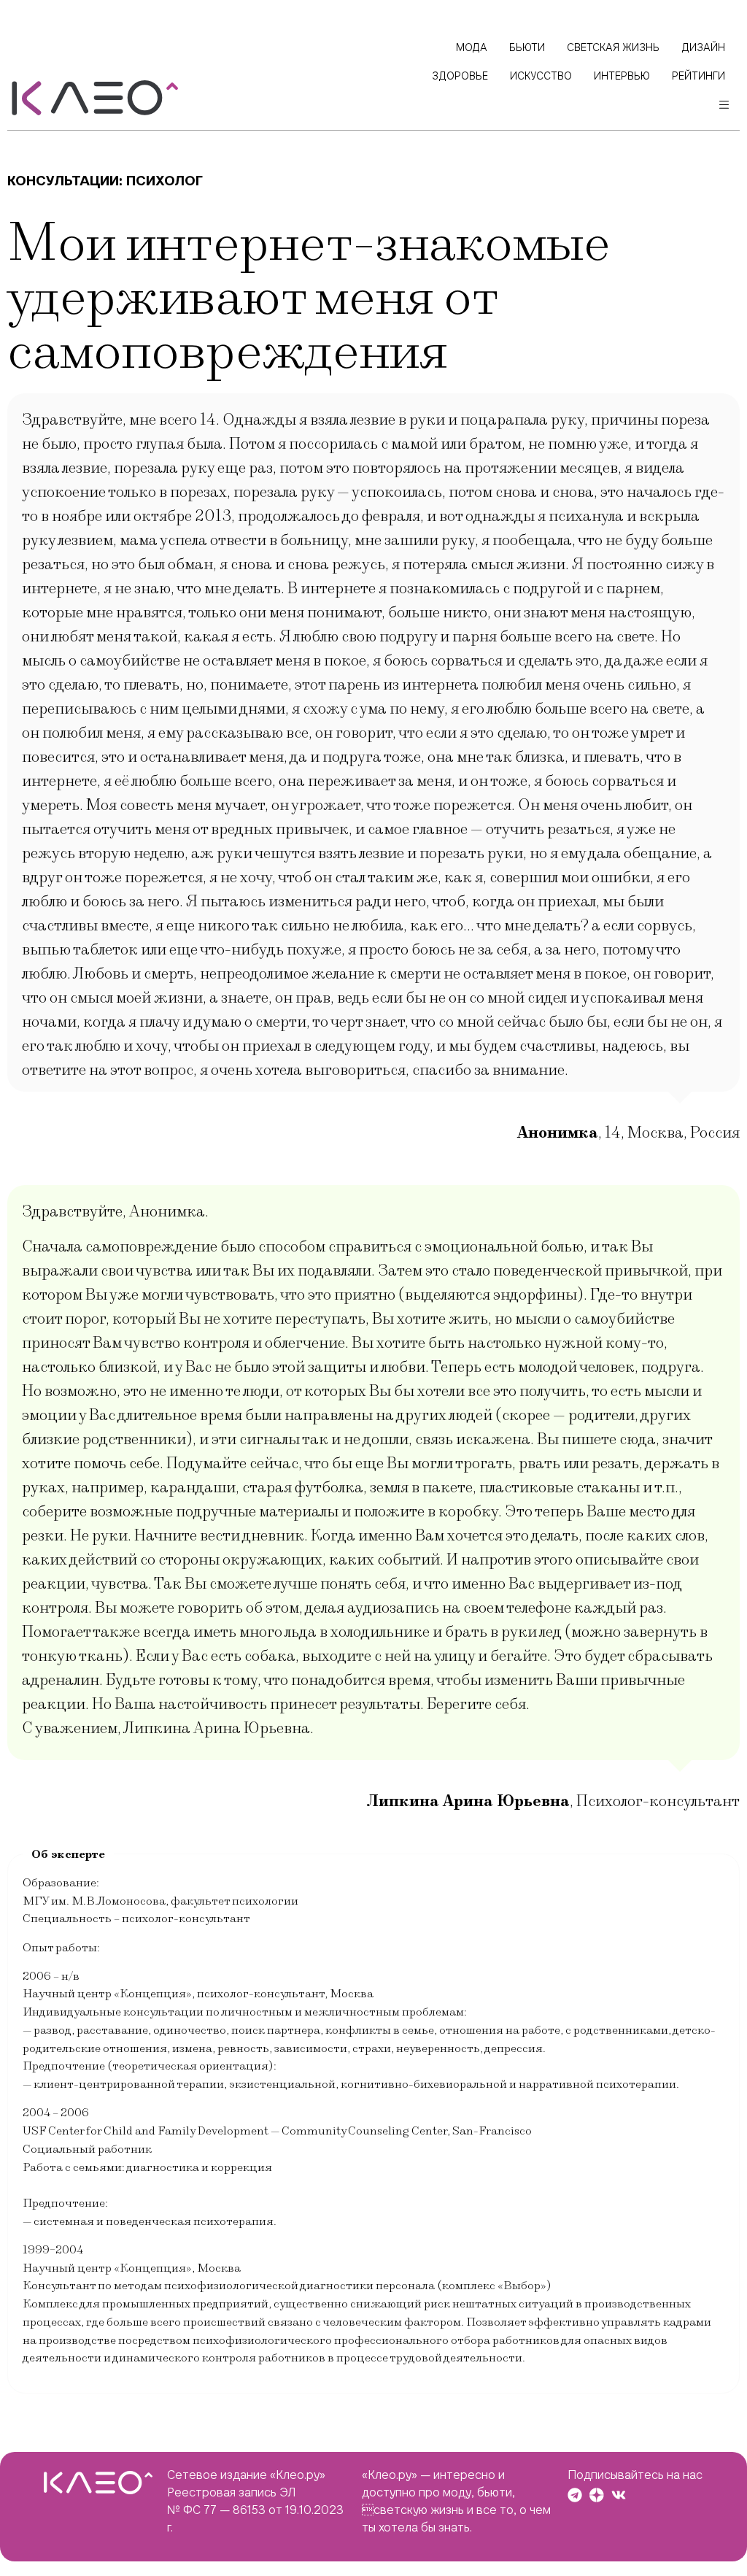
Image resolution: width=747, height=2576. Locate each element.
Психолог (165, 181)
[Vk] (619, 2495)
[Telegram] (575, 2495)
